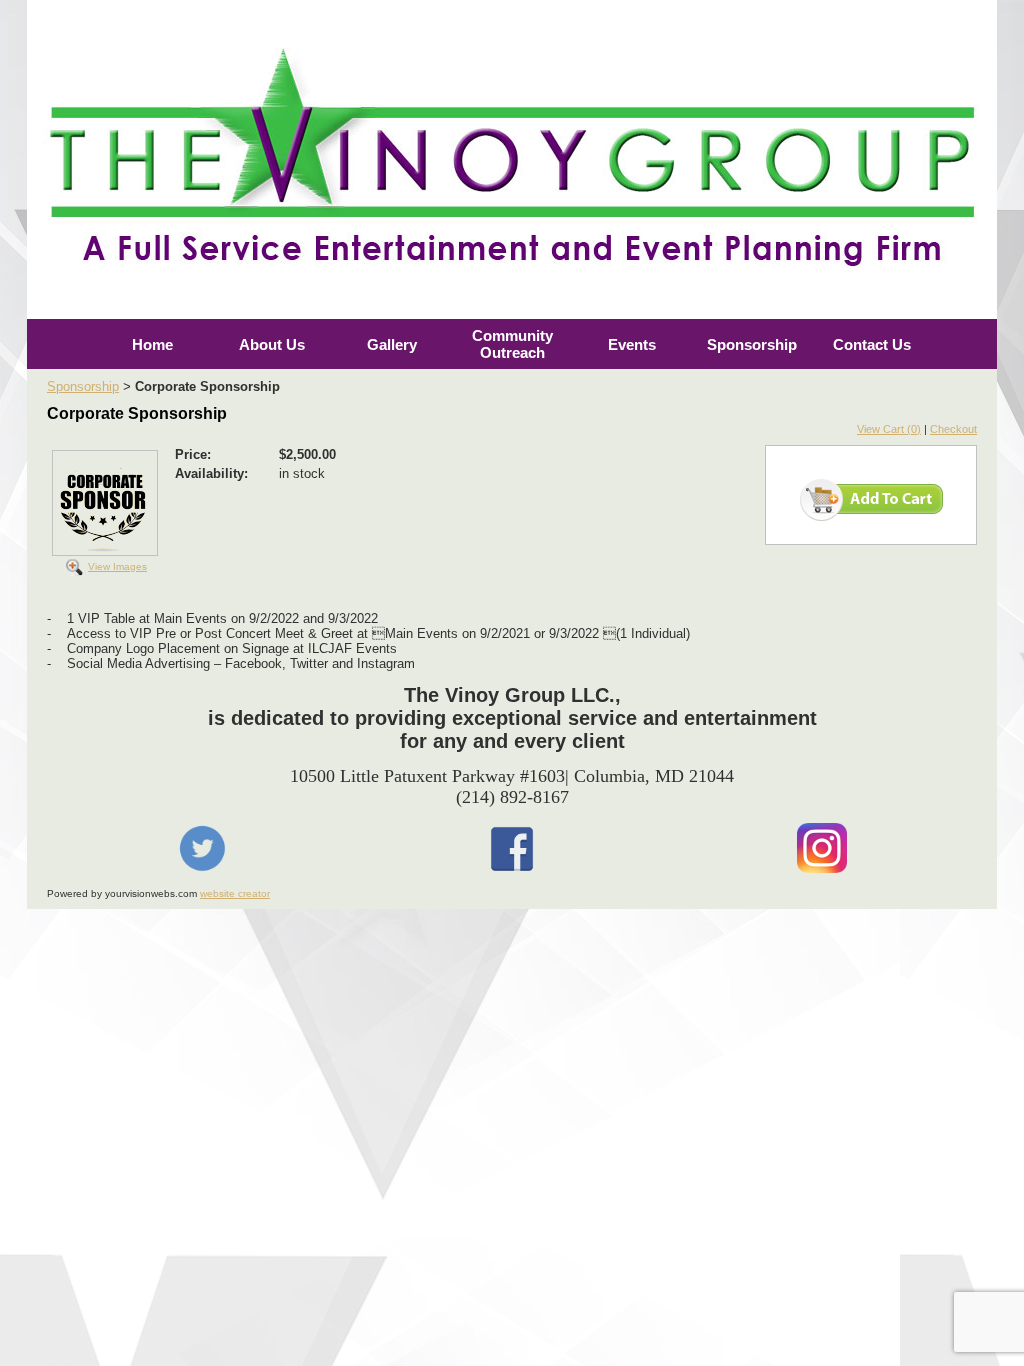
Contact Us (872, 344)
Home (152, 344)
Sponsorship (752, 344)
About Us (272, 344)
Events (632, 344)
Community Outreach (512, 344)
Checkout (953, 429)
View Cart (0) (889, 429)
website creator (235, 893)
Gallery (392, 344)
